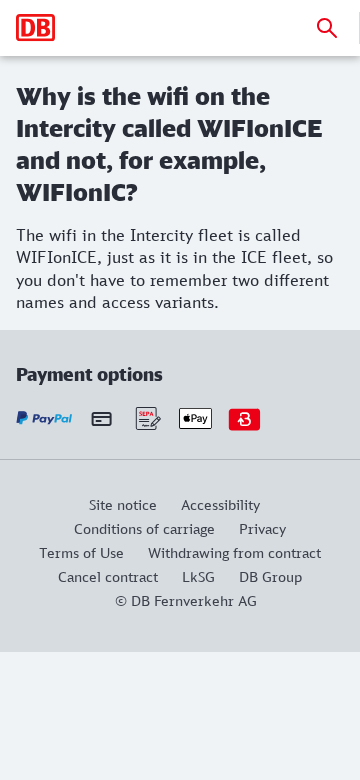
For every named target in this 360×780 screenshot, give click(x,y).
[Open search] (327, 28)
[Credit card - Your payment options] (101, 418)
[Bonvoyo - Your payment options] (244, 418)
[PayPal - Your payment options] (44, 418)
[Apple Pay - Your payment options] (195, 418)
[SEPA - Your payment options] (146, 418)
